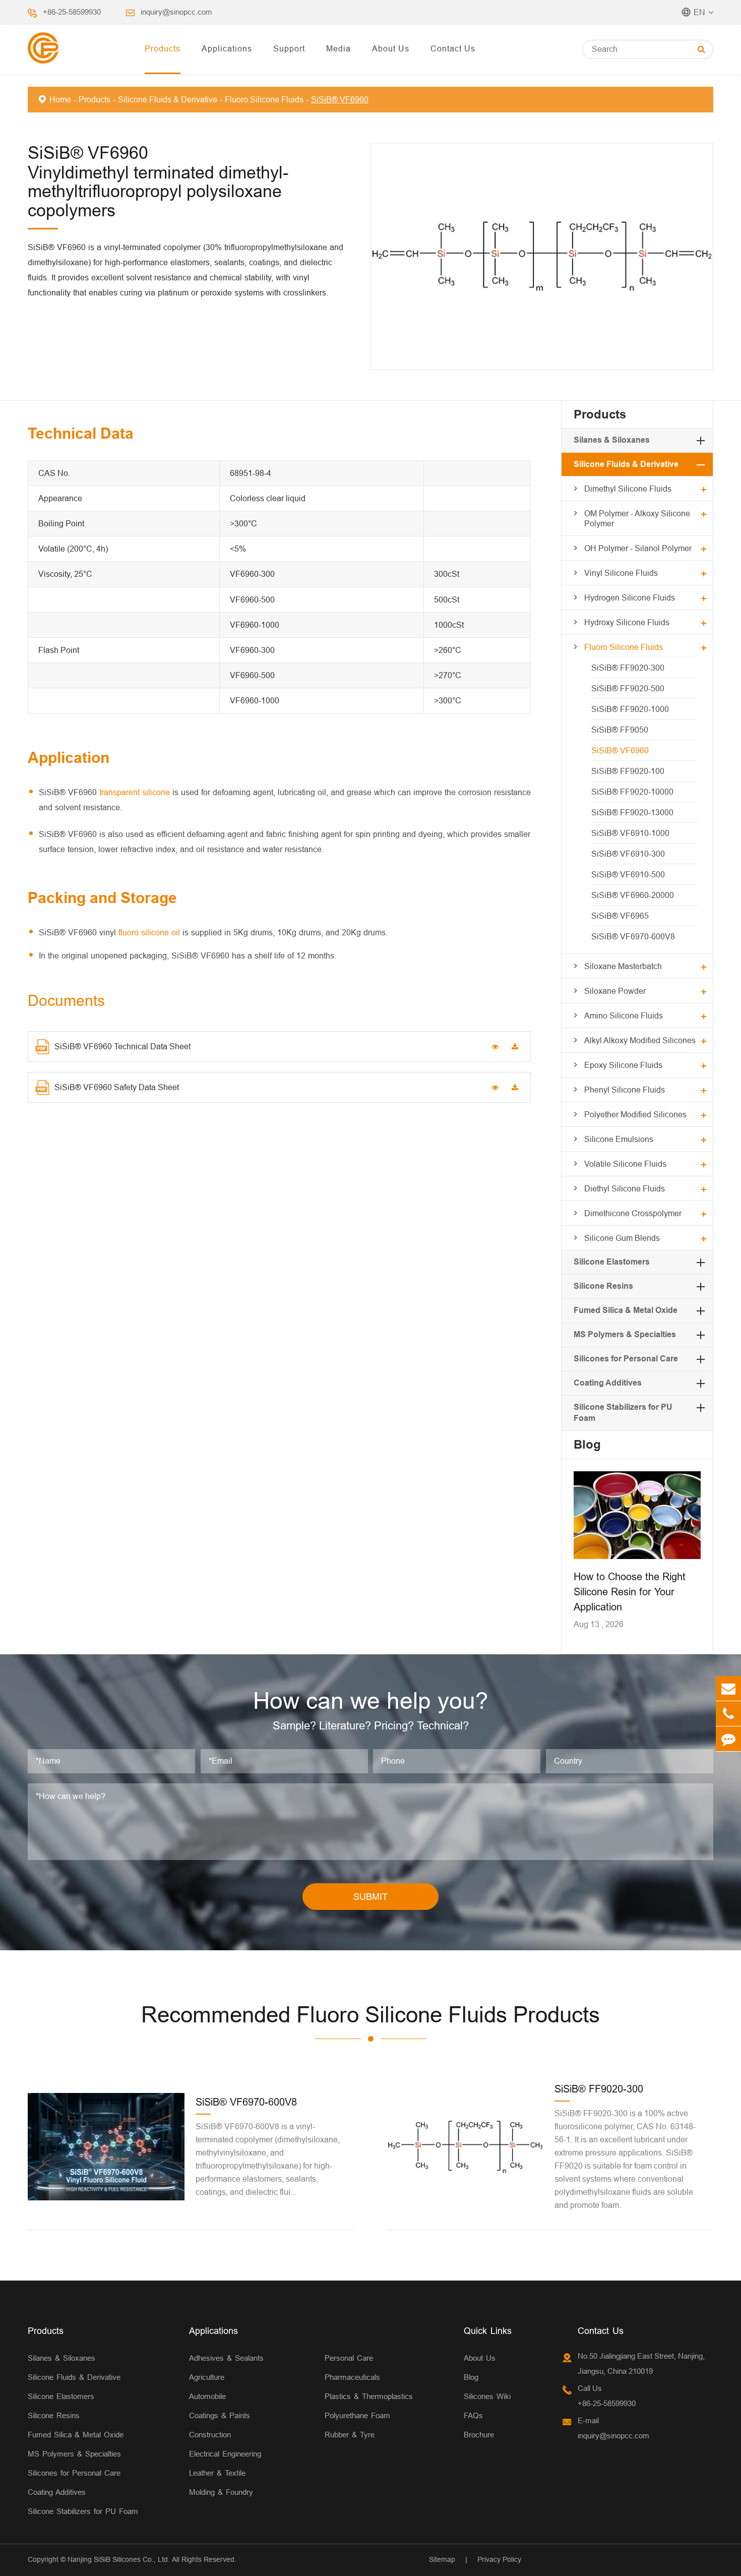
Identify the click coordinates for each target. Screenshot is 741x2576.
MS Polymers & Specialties (625, 1334)
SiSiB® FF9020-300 (628, 668)
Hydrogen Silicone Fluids (630, 597)
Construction (210, 2435)
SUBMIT (371, 1897)
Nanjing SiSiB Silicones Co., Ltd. (119, 2559)
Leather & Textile (217, 2473)
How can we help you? (371, 1701)
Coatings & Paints (220, 2415)
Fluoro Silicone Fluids (264, 99)
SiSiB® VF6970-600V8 (633, 936)
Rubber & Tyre (350, 2435)
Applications (227, 48)
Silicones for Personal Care (626, 1359)
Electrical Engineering (225, 2454)
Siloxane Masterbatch (623, 966)
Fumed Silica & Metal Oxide (626, 1310)
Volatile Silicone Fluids (625, 1164)
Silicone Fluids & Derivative (168, 99)
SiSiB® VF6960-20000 (633, 895)
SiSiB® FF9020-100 (628, 771)
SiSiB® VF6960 (340, 99)
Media (338, 48)
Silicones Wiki (487, 2396)
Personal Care (349, 2358)
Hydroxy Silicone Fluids (627, 622)
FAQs (473, 2415)
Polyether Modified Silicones (635, 1114)
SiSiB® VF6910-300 (628, 854)
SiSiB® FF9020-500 (628, 688)
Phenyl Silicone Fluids (625, 1090)
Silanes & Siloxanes (612, 440)
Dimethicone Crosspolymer (633, 1213)
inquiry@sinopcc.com (176, 12)
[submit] (701, 49)
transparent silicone (135, 792)
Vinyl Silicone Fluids (621, 573)
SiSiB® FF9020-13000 (632, 812)
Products (163, 48)
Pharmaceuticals (352, 2377)
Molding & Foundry (221, 2492)
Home (60, 99)
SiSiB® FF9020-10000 (632, 792)
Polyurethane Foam (357, 2415)
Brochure (479, 2435)
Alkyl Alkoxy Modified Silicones (640, 1040)
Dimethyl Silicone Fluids (628, 489)
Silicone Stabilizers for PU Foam (83, 2511)
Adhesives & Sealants (226, 2358)
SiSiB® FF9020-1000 (630, 709)
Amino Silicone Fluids (624, 1015)
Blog (587, 1444)
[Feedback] (728, 1739)
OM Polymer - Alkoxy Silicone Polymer (637, 518)
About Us (391, 48)
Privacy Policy (499, 2559)
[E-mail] (728, 1688)
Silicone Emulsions (619, 1139)
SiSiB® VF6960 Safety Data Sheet (117, 1087)
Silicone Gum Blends (622, 1238)
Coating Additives (608, 1383)
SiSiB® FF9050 (620, 730)
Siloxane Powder (615, 991)
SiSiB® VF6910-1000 (630, 833)
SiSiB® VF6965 (620, 916)
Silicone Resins (603, 1286)
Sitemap (442, 2559)
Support (289, 48)
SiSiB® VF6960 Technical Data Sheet (122, 1046)
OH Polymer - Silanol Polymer (638, 548)
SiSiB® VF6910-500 (628, 874)
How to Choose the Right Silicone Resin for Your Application (630, 1592)
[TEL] (728, 1714)
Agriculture (207, 2377)
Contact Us (453, 48)
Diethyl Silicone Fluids (625, 1188)
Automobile (207, 2396)
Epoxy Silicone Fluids (623, 1065)
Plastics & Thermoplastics (369, 2396)
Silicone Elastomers (612, 1262)
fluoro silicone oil (149, 932)
